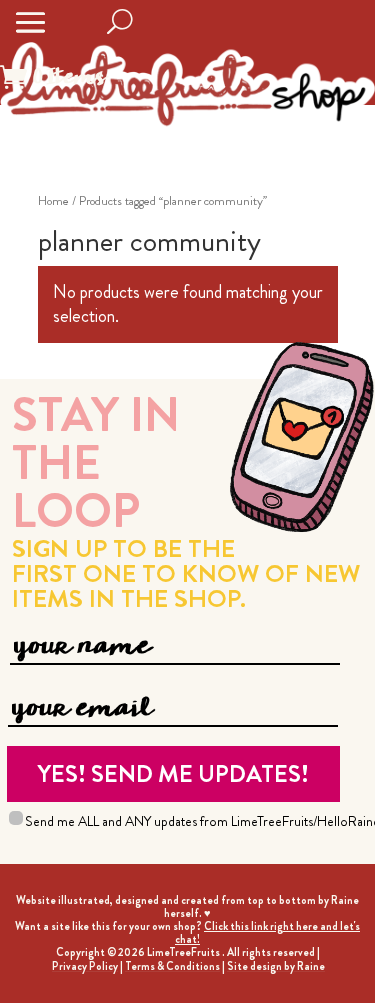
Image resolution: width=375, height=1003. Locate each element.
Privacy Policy (85, 966)
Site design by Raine (276, 966)
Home (53, 200)
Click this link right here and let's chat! (267, 932)
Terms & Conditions (172, 966)
